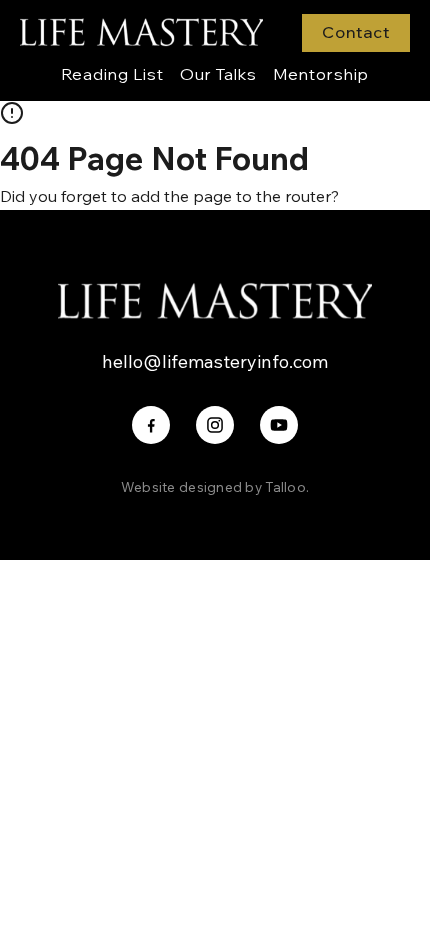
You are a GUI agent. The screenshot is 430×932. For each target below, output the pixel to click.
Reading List (112, 74)
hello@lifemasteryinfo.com (215, 361)
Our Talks (219, 74)
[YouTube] (279, 425)
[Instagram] (215, 425)
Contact (356, 32)
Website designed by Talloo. (215, 486)
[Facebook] (151, 425)
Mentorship (321, 74)
